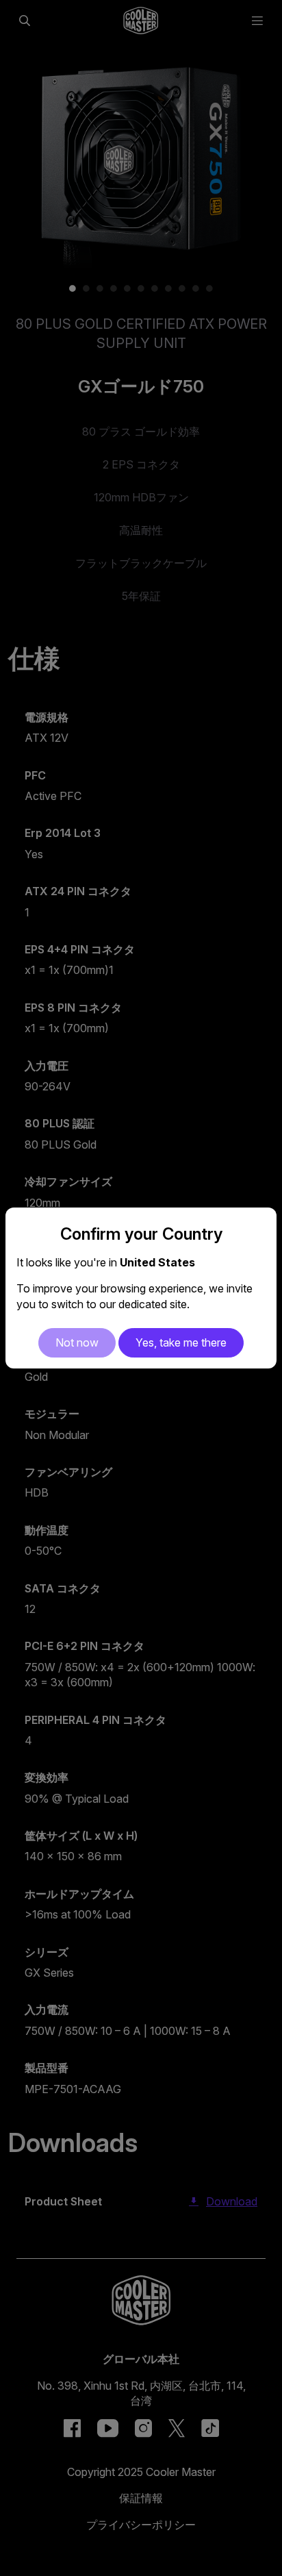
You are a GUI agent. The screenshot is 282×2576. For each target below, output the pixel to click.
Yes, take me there (181, 1342)
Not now (77, 1342)
